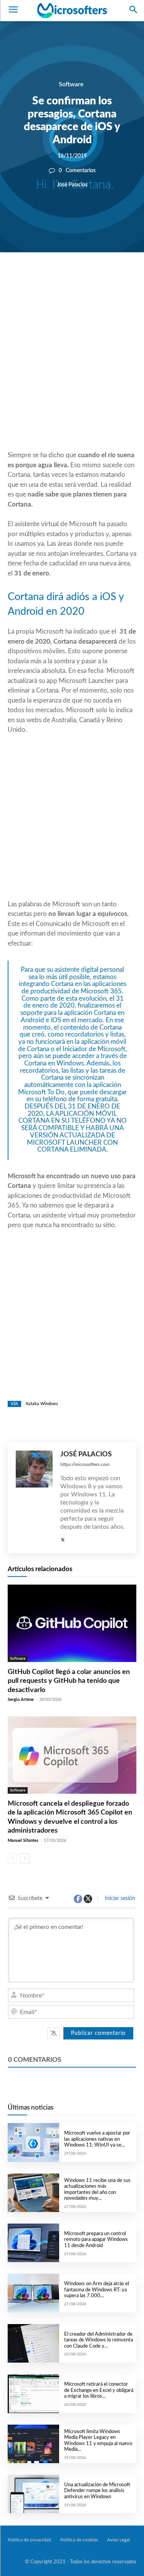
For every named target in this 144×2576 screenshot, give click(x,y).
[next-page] (25, 1858)
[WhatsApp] (84, 278)
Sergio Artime (21, 1700)
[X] (66, 278)
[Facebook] (49, 278)
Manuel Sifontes (23, 1841)
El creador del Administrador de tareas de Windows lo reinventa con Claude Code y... (98, 2340)
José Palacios (72, 185)
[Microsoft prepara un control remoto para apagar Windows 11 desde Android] (33, 2243)
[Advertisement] (72, 370)
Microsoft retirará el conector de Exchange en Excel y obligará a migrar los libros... (99, 2390)
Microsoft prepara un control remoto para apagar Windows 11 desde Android (96, 2240)
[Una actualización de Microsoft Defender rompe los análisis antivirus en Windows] (33, 2494)
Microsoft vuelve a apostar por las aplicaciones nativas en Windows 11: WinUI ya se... (97, 2139)
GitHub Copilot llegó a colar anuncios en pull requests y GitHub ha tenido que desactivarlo (69, 1681)
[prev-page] (12, 1858)
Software (71, 84)
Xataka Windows (42, 1404)
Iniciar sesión (119, 1898)
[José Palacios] (34, 1498)
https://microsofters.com (85, 1464)
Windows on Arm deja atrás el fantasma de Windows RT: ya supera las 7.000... (97, 2290)
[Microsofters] (72, 10)
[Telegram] (119, 278)
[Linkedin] (102, 278)
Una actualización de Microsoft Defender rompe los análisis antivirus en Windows (97, 2491)
